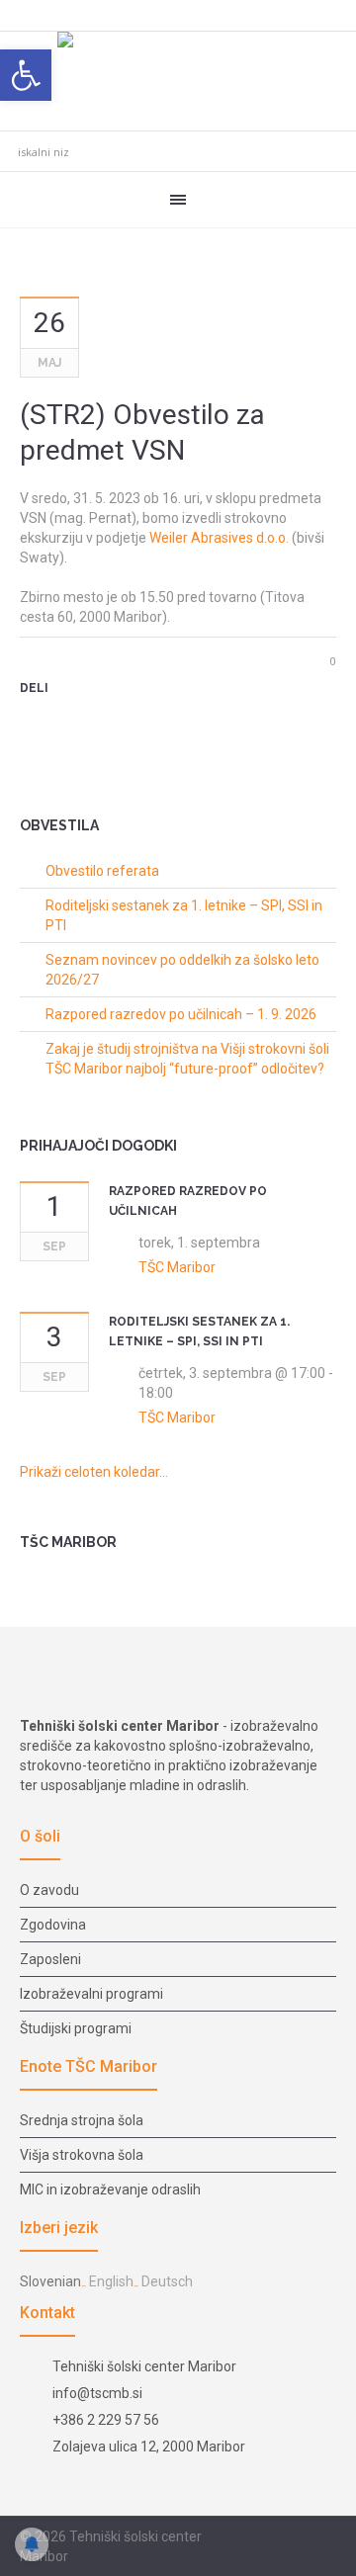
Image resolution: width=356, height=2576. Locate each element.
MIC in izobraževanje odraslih (110, 2190)
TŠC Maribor (177, 1267)
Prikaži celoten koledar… (94, 1472)
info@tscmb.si (97, 2393)
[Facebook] (278, 2537)
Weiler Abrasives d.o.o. (219, 538)
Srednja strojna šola (82, 2120)
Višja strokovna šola (82, 2155)
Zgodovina (53, 1925)
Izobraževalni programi (91, 1994)
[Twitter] (63, 723)
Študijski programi (76, 2028)
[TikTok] (325, 2537)
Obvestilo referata (102, 871)
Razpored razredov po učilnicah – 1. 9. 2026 (181, 1014)
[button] (26, 75)
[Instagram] (302, 2537)
